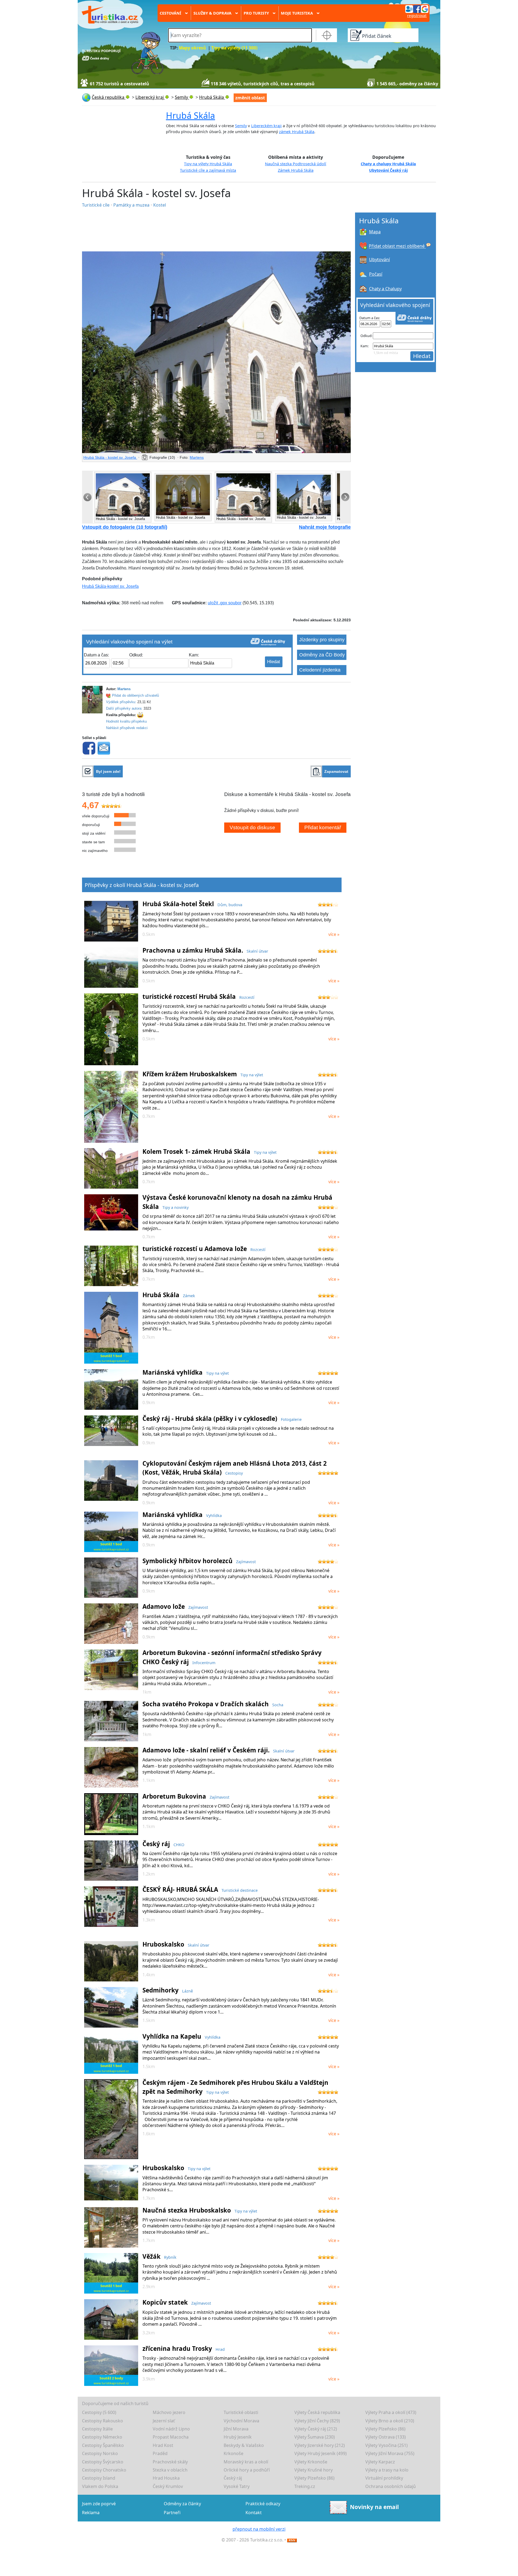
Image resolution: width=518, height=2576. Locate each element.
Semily (241, 126)
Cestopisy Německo (102, 2437)
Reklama (91, 2513)
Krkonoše (234, 2453)
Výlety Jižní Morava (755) (390, 2453)
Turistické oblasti (241, 2412)
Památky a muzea (132, 205)
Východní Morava (241, 2421)
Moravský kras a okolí (246, 2462)
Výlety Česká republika (317, 2412)
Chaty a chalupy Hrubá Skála (388, 164)
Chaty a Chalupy (385, 289)
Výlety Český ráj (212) (316, 2429)
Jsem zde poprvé (99, 2504)
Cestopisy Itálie (97, 2429)
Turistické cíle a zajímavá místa (208, 170)
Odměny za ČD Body (322, 655)
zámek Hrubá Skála (297, 132)
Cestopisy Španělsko (103, 2445)
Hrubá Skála (190, 115)
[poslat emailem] (104, 748)
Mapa (375, 232)
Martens (197, 457)
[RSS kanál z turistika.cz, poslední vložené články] (292, 2540)
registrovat (417, 16)
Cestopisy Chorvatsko (104, 2470)
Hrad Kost (163, 2445)
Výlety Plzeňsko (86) (385, 2429)
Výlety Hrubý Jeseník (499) (321, 2453)
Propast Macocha (171, 2437)
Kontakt (254, 2513)
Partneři (172, 2513)
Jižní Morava (236, 2429)
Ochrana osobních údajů (391, 2486)
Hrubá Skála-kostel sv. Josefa (110, 586)
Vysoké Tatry (237, 2486)
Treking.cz (305, 2486)
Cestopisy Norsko (100, 2453)
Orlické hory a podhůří (247, 2470)
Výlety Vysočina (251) (386, 2445)
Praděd (160, 2453)
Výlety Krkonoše (311, 2462)
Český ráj (233, 2478)
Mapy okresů (192, 48)
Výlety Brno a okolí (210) (390, 2421)
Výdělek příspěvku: (121, 702)
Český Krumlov (168, 2486)
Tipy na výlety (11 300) (234, 48)
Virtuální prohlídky (384, 2478)
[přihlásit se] (417, 9)
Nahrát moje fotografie (325, 527)
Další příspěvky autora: (124, 708)
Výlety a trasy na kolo (387, 2470)
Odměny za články (182, 2504)
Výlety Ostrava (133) (386, 2437)
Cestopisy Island (99, 2478)
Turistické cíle (96, 205)
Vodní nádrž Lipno (171, 2429)
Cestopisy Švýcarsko (103, 2462)
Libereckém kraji (266, 126)
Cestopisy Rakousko (103, 2421)
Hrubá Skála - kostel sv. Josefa (110, 457)
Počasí (376, 274)
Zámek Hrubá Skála (296, 170)
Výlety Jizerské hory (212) (320, 2445)
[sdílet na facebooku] (89, 748)
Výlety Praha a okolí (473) (391, 2412)
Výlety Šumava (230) (315, 2437)
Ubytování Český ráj (388, 170)
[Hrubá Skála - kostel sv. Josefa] (216, 352)
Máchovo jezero (169, 2412)
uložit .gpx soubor (225, 603)
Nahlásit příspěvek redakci (127, 728)
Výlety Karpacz (380, 2462)
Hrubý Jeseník (238, 2437)
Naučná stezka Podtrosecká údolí (296, 164)
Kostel (160, 205)
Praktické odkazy (263, 2504)
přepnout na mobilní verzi (259, 2529)
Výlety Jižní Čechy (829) (317, 2421)
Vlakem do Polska (100, 2486)
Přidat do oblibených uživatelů (135, 695)
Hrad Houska (166, 2478)
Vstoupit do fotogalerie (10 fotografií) (125, 527)
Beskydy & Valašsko (244, 2445)
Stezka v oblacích (170, 2470)
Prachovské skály (170, 2462)
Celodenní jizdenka (320, 670)
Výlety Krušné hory (313, 2470)
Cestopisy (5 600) (99, 2412)
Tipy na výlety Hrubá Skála (208, 164)
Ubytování (379, 259)
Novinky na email (374, 2507)
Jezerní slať (164, 2421)
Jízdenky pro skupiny (322, 640)
